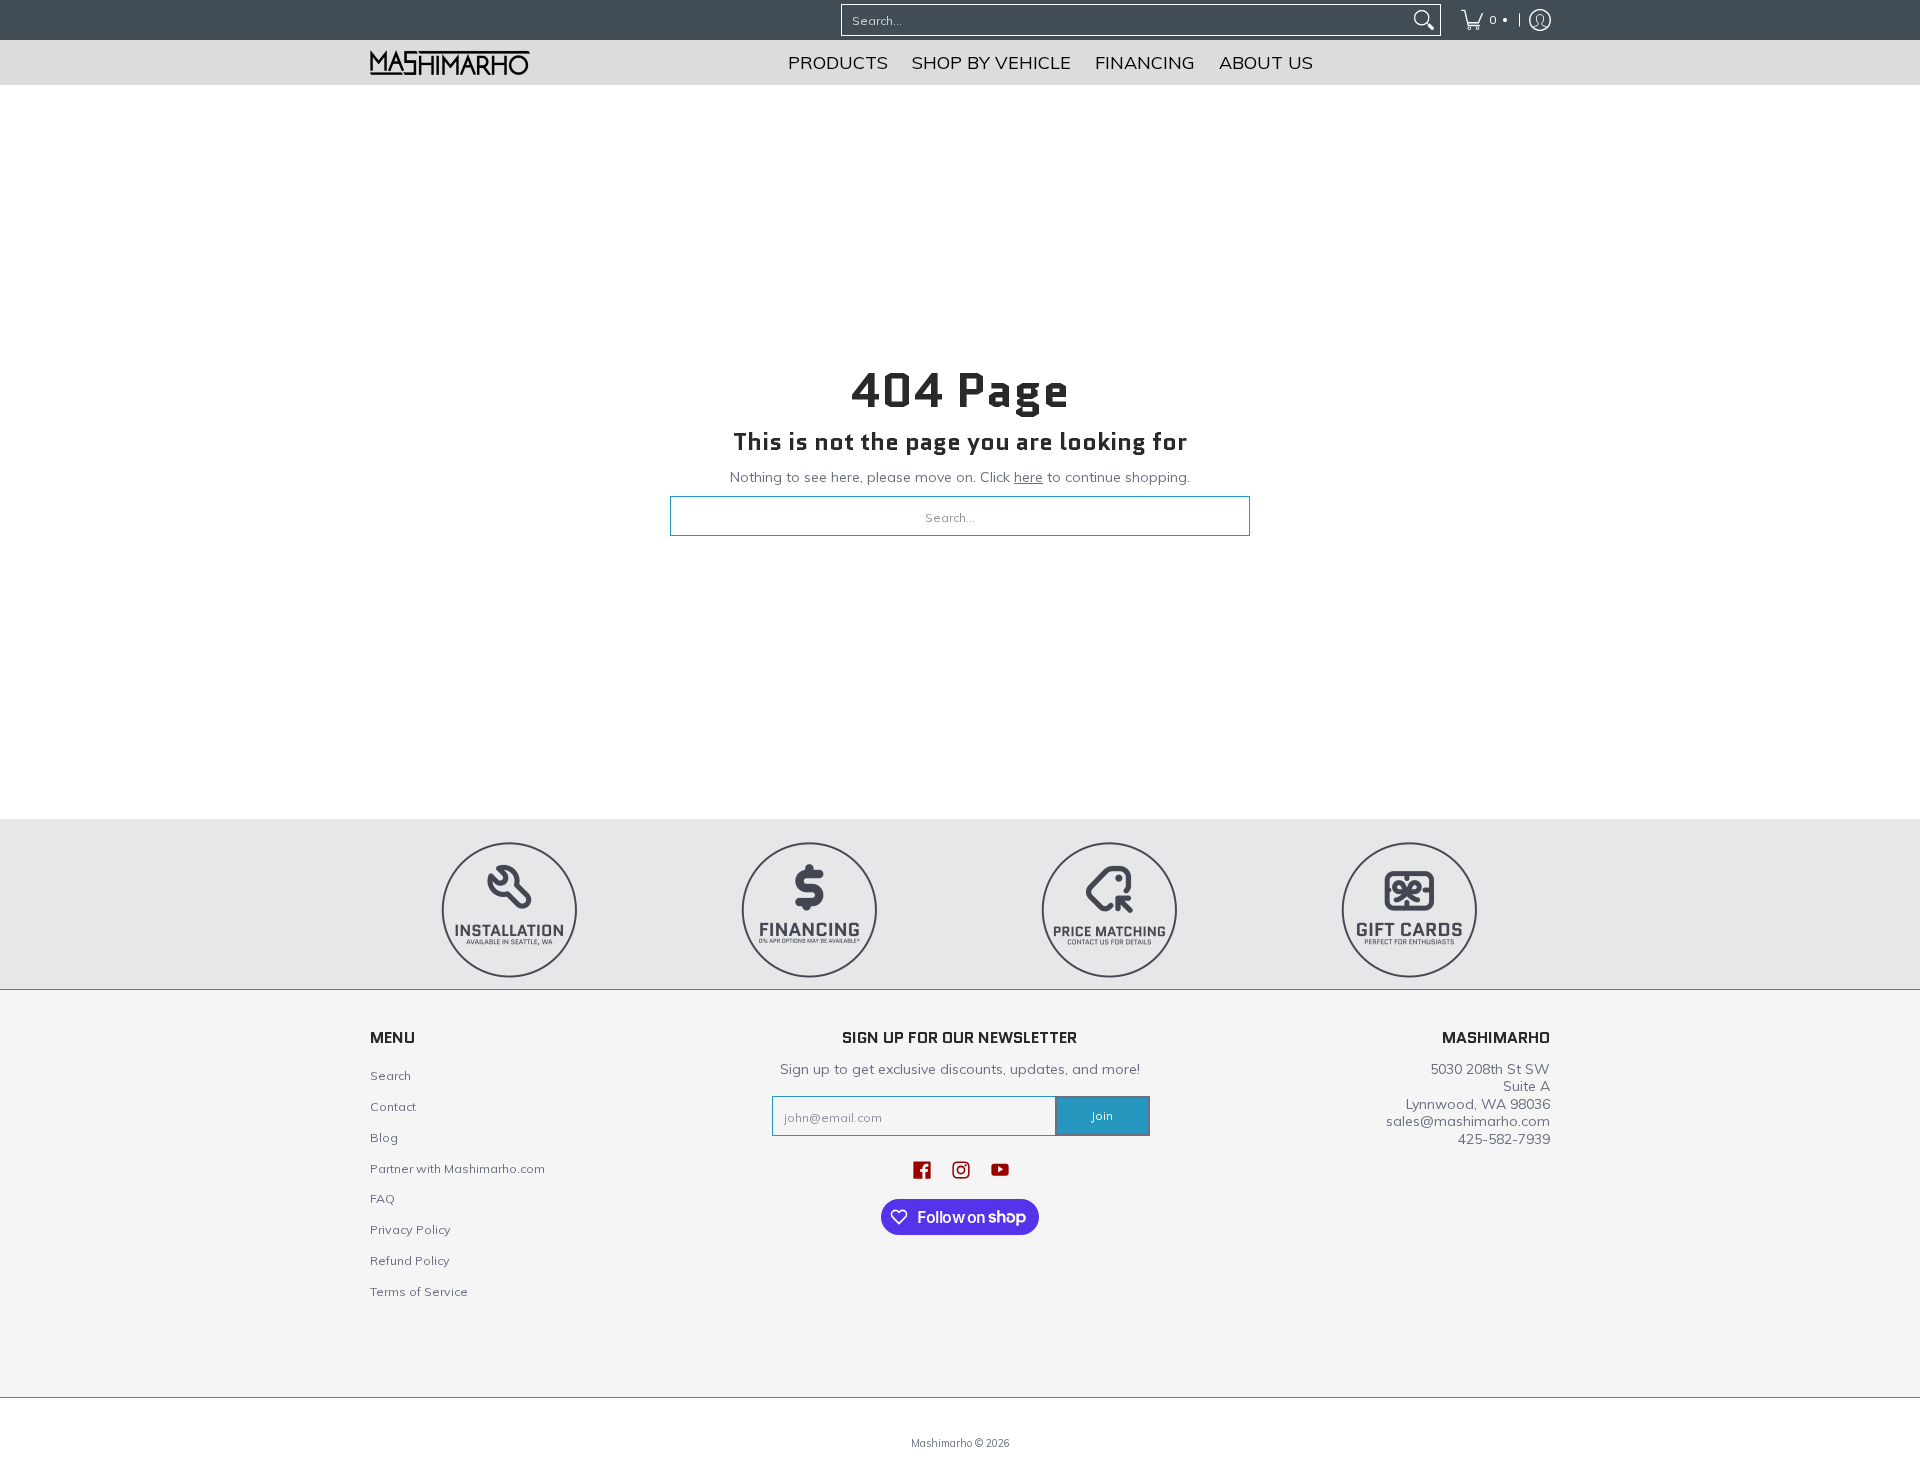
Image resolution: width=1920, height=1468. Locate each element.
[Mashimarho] (450, 62)
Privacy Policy (410, 1229)
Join (1102, 1115)
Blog (384, 1137)
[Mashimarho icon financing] (810, 909)
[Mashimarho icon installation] (510, 909)
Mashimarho (943, 1443)
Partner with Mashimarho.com (457, 1168)
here (1028, 477)
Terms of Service (419, 1291)
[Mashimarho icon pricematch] (1110, 909)
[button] (922, 1169)
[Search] (1424, 20)
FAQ (382, 1198)
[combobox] (1125, 20)
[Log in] (1540, 20)
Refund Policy (410, 1260)
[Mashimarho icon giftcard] (1410, 909)
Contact (393, 1106)
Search (390, 1075)
